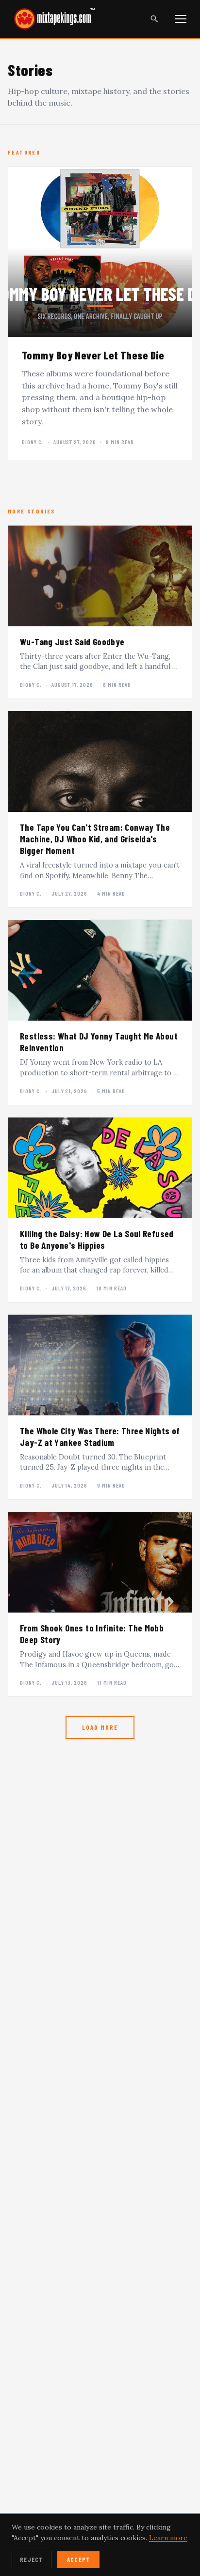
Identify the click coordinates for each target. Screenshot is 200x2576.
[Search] (154, 19)
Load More (100, 1727)
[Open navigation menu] (181, 19)
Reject (32, 2560)
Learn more (168, 2538)
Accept (79, 2560)
